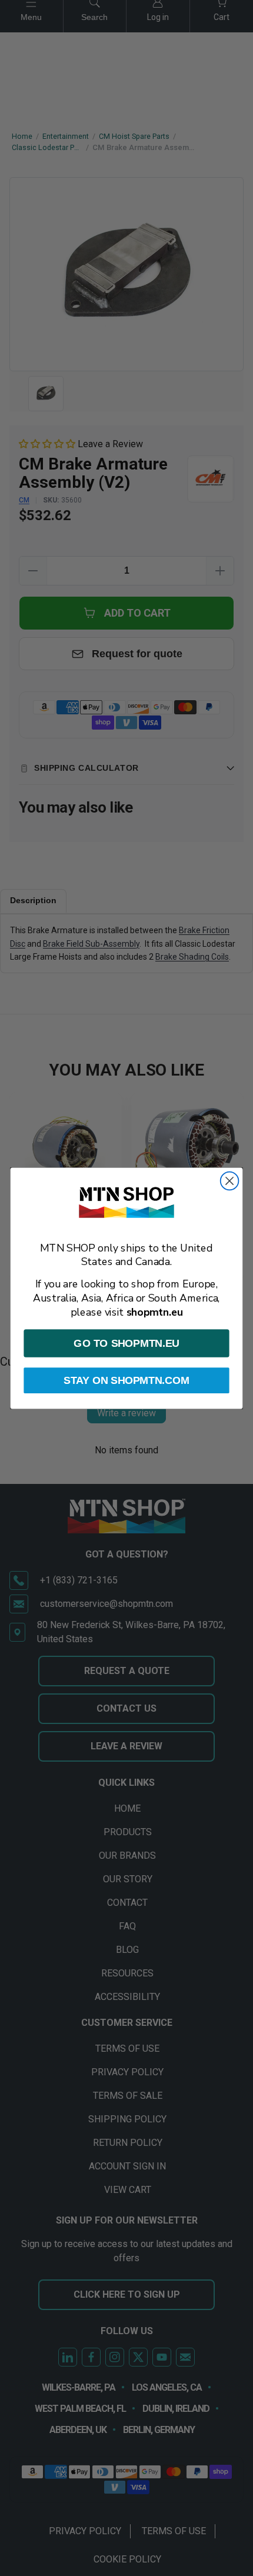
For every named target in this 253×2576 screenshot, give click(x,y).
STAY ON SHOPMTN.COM (126, 1380)
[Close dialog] (230, 1181)
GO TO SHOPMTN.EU (126, 1343)
